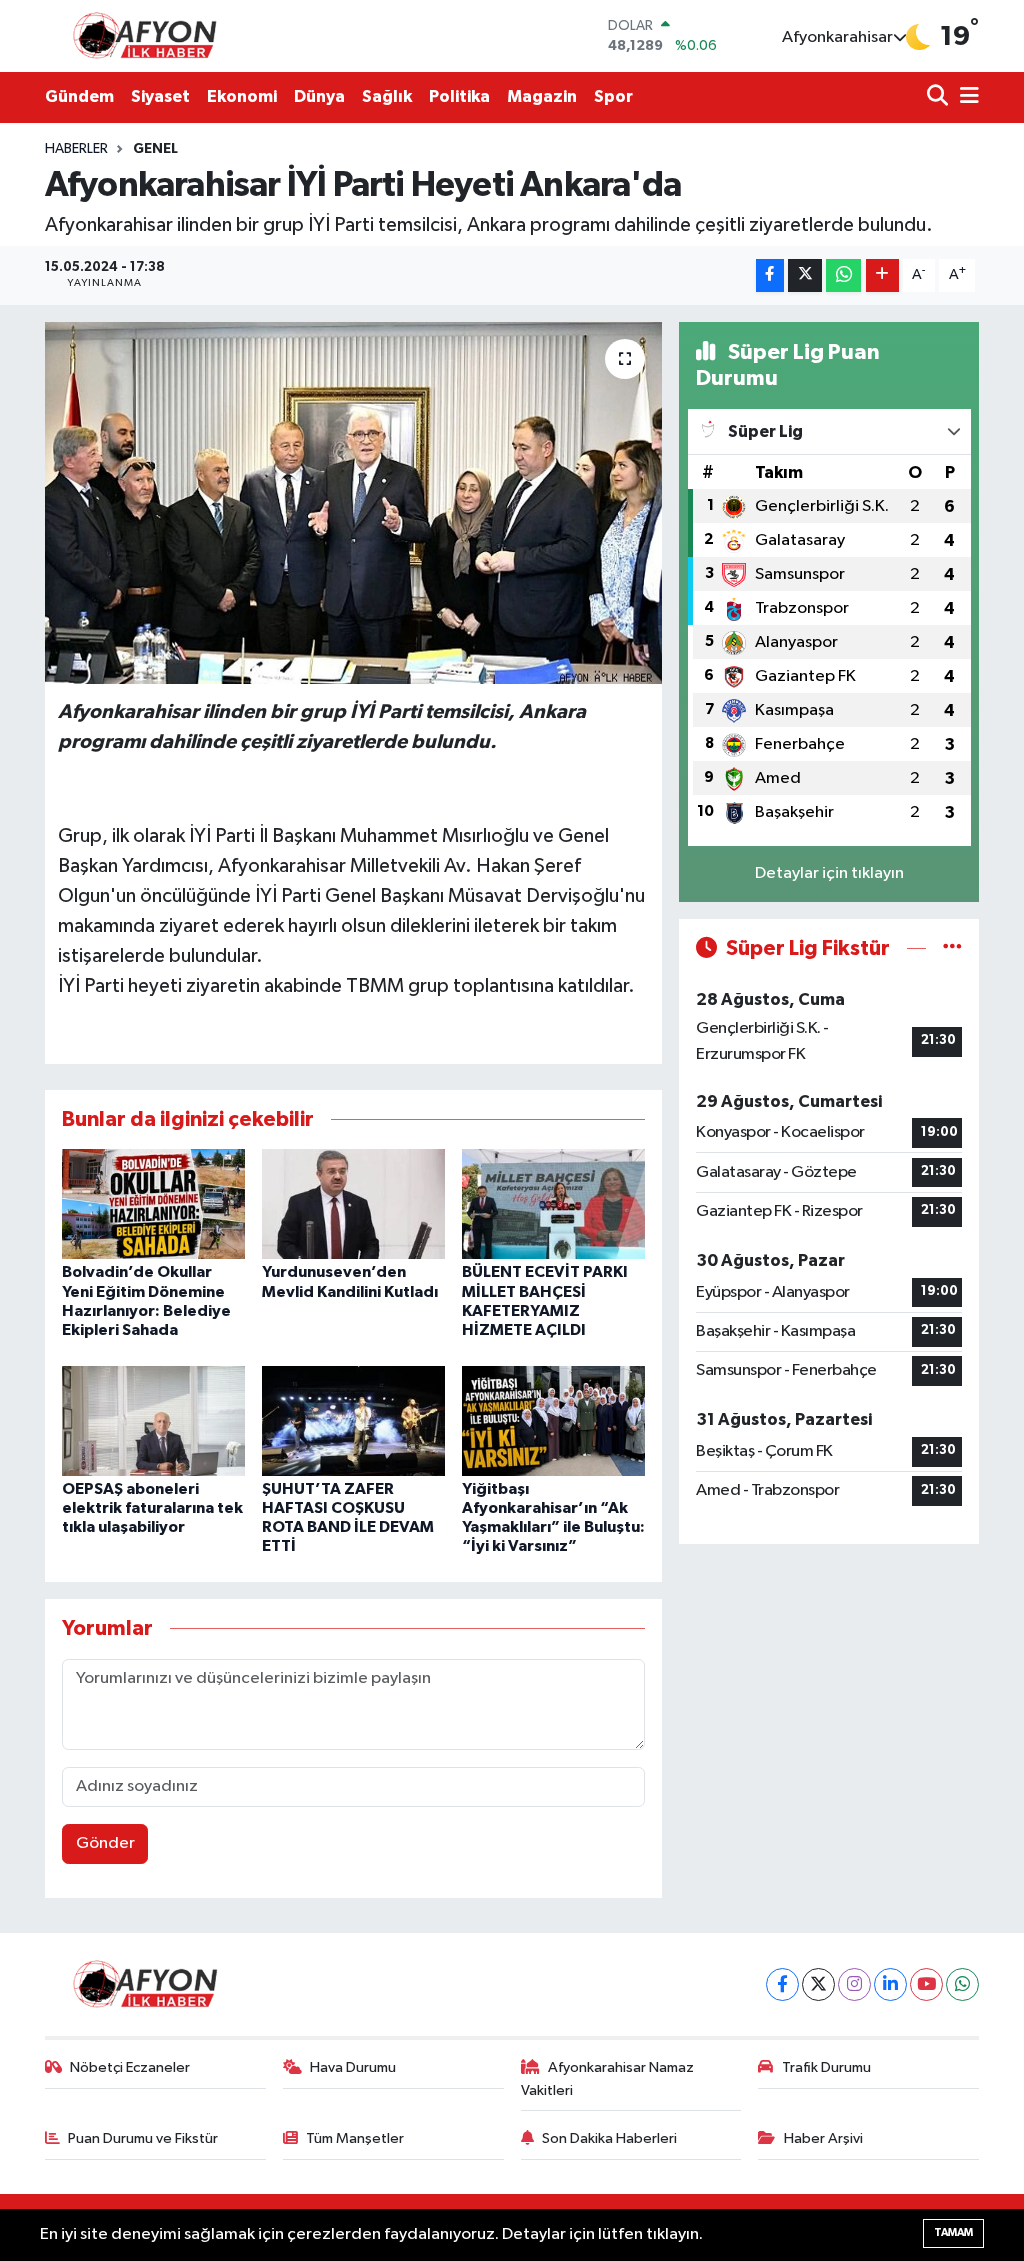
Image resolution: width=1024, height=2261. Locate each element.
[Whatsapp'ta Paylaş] (843, 275)
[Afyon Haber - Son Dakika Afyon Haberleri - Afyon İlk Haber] (150, 35)
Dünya (319, 96)
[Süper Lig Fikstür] (952, 948)
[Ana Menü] (966, 97)
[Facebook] (782, 1984)
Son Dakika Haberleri (609, 2138)
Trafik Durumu (826, 2067)
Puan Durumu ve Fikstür (143, 2138)
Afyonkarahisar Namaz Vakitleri (608, 2078)
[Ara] (939, 97)
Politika (459, 96)
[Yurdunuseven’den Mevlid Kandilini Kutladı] (353, 1203)
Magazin (542, 96)
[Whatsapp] (962, 1984)
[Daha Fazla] (882, 275)
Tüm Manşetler (355, 2138)
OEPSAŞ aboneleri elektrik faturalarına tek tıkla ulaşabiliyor (152, 1508)
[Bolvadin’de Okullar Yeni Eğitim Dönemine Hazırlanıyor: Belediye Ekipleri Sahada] (153, 1203)
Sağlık (387, 96)
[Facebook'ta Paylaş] (770, 275)
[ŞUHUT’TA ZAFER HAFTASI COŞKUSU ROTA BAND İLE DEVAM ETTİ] (353, 1420)
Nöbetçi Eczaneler (130, 2067)
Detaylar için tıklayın (829, 873)
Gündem (79, 96)
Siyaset (160, 96)
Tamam (953, 2232)
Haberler (76, 149)
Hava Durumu (353, 2067)
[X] (818, 1984)
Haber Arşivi (823, 2138)
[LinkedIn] (890, 1984)
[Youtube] (926, 1984)
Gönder (105, 1843)
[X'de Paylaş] (805, 275)
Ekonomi (242, 96)
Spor (613, 96)
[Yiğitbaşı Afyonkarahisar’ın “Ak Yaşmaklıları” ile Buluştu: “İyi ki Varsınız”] (553, 1420)
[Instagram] (854, 1984)
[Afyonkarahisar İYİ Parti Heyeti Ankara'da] (353, 503)
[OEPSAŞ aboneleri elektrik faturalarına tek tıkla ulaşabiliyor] (153, 1420)
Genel (155, 149)
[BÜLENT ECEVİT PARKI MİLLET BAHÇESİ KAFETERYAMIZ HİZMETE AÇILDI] (553, 1203)
